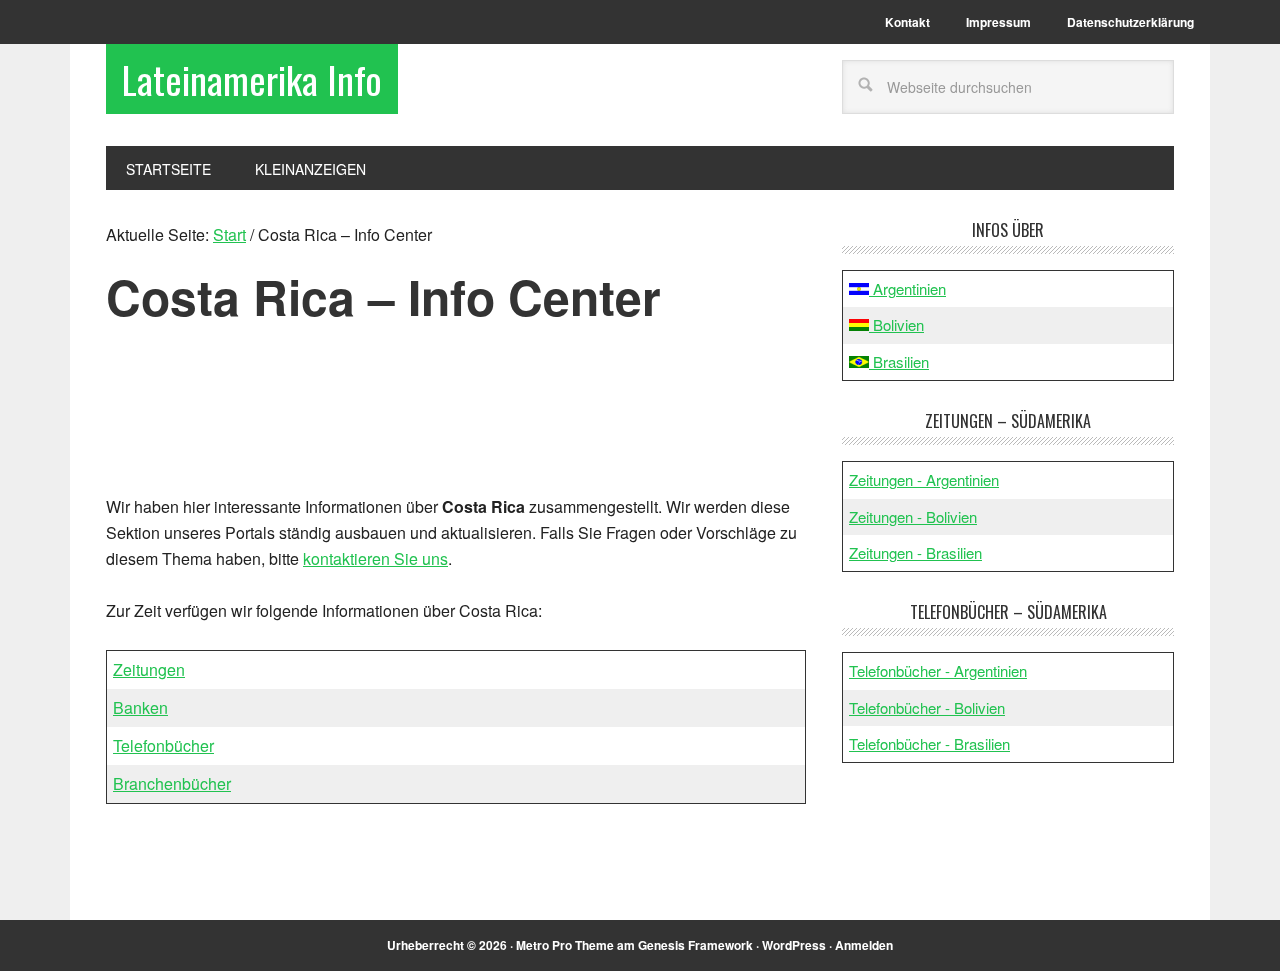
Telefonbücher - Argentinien (938, 670)
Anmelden (864, 945)
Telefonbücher (163, 745)
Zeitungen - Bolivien (913, 516)
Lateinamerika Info (252, 79)
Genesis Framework (695, 945)
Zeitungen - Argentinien (924, 479)
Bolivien (896, 324)
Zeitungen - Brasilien (915, 552)
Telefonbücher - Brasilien (929, 743)
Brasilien (899, 361)
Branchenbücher (172, 783)
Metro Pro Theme (565, 945)
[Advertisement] (457, 418)
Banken (140, 707)
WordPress (794, 945)
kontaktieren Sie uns (375, 558)
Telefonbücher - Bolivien (927, 707)
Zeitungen (149, 669)
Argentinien (907, 288)
